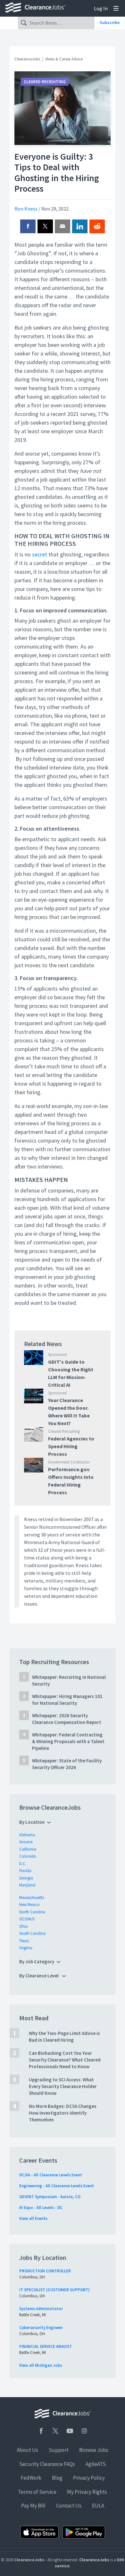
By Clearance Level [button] (39, 1976)
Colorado (28, 1856)
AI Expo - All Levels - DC (41, 2208)
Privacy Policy (89, 2478)
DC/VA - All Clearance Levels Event (51, 2175)
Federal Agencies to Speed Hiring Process (71, 1446)
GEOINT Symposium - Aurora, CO (50, 2197)
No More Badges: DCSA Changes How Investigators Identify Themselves (63, 2113)
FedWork (31, 2478)
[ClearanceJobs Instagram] (84, 2431)
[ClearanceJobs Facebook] (41, 2431)
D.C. (23, 1864)
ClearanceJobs (27, 59)
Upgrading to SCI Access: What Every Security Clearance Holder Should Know (63, 2086)
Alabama (27, 1835)
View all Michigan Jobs (41, 2365)
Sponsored (57, 1355)
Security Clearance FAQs (47, 2464)
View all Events (33, 2218)
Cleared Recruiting (45, 82)
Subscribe (110, 22)
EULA (98, 2506)
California (28, 1849)
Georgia (26, 1878)
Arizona (26, 1842)
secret (40, 554)
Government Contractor (69, 1462)
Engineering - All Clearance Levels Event (57, 2186)
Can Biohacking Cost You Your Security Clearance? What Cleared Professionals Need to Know (65, 2060)
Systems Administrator (41, 2309)
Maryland (27, 1885)
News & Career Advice (64, 59)
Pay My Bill (33, 2506)
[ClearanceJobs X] (55, 2431)
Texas (24, 1941)
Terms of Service (37, 2492)
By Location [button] (32, 1822)
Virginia (26, 1948)
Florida (25, 1871)
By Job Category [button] (37, 1962)
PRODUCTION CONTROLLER (45, 2271)
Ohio (24, 1926)
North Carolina (32, 1912)
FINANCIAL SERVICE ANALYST (46, 2346)
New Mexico (29, 1905)
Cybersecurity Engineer (41, 2328)
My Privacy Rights (87, 2492)
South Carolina (32, 1933)
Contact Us (69, 2506)
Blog (57, 2478)
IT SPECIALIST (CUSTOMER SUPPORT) (54, 2290)
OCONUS (27, 1919)
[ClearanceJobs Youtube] (70, 2431)
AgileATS (96, 2464)
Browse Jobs (94, 2450)
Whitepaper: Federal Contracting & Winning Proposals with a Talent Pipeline (68, 1741)
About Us (27, 2450)
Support (59, 2450)
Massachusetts (32, 1898)
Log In (101, 8)
